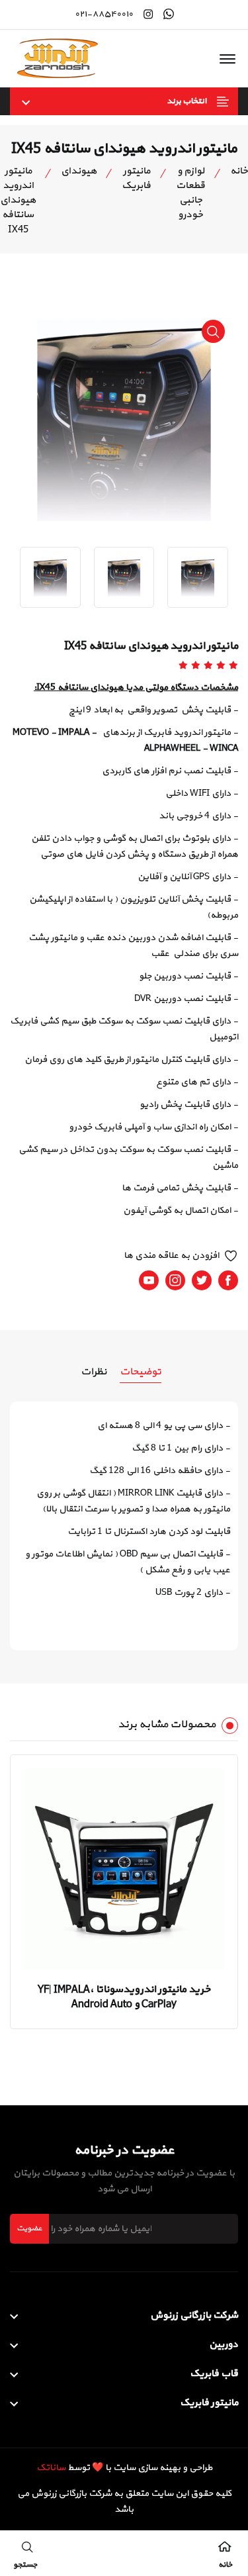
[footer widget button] (124, 2316)
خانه (239, 171)
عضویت (29, 2228)
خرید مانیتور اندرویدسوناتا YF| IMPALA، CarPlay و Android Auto (124, 1997)
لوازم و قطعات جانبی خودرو (190, 193)
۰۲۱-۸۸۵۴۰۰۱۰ (104, 15)
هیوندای (79, 171)
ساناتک (51, 2468)
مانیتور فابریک (136, 179)
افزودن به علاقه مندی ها (171, 1256)
